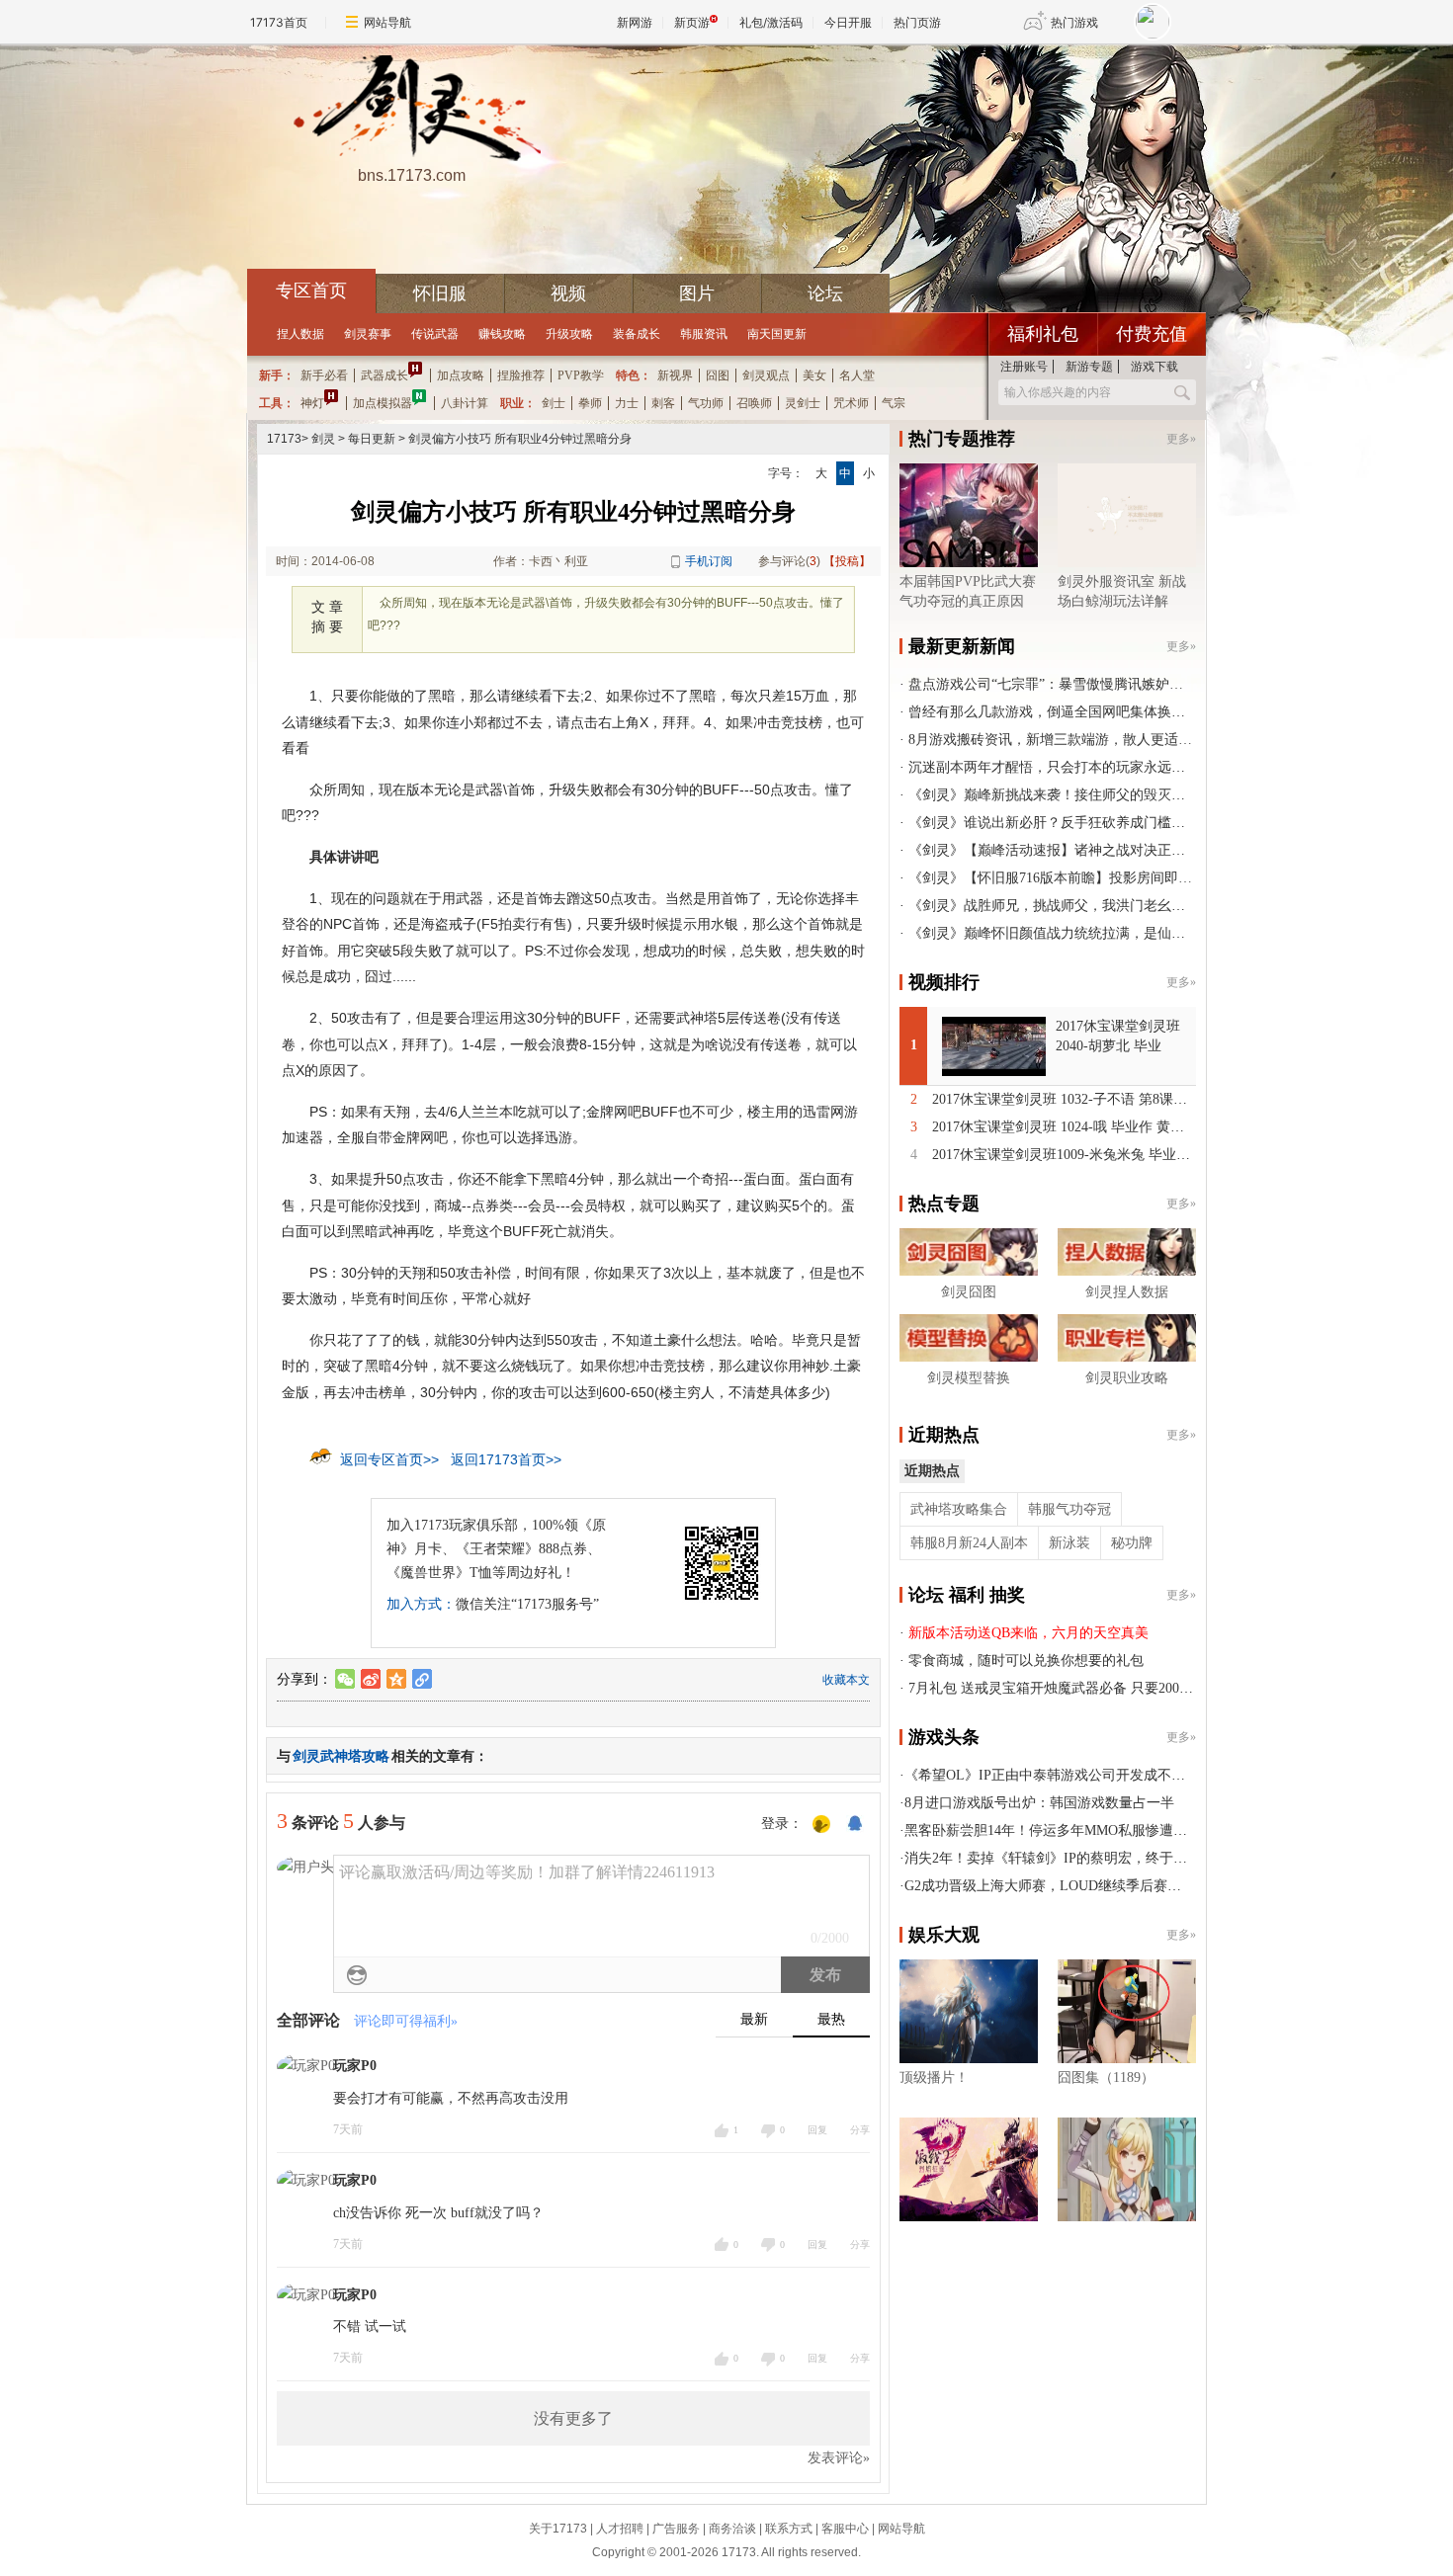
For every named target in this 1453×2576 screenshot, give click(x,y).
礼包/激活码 (771, 22)
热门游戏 (1074, 22)
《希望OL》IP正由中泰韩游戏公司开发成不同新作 (1059, 1775)
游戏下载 (1154, 367)
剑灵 (323, 439)
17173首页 (279, 22)
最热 (831, 2019)
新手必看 (324, 375)
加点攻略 (461, 375)
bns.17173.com (412, 175)
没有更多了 (573, 2418)
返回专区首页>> (389, 1459)
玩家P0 (355, 2066)
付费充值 (1152, 334)
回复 (817, 2130)
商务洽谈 (732, 2529)
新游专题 (1089, 367)
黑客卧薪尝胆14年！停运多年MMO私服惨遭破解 (1053, 1830)
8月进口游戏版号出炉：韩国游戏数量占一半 (1039, 1803)
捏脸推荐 (521, 375)
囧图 (718, 375)
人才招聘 (620, 2529)
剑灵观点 (766, 375)
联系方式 (789, 2529)
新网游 (635, 22)
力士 (627, 403)
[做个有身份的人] (821, 1825)
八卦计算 (465, 403)
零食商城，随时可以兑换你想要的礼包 (1026, 1661)
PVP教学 (581, 375)
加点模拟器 (383, 403)
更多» (1181, 439)
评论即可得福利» (406, 2021)
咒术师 (851, 403)
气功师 (706, 403)
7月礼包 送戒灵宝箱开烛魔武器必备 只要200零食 (1058, 1688)
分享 (860, 2130)
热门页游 (917, 22)
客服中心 (845, 2529)
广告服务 (676, 2529)
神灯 (312, 403)
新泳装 (1069, 1543)
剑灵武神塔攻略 (341, 1756)
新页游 (692, 22)
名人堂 (857, 375)
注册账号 (1024, 367)
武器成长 (385, 375)
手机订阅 (709, 561)
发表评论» (839, 2458)
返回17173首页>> (506, 1459)
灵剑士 (803, 403)
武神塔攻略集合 (959, 1509)
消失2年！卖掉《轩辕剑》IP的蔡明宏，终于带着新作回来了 (1087, 1858)
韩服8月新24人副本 (969, 1543)
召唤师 (754, 403)
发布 (825, 1975)
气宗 (894, 403)
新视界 (675, 375)
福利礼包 (1043, 334)
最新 (754, 2019)
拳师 (590, 403)
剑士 (554, 403)
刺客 (663, 403)
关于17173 (558, 2529)
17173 (284, 439)
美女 (814, 375)
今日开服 (848, 22)
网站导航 (387, 22)
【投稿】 (847, 561)
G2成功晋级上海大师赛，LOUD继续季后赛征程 (1050, 1886)
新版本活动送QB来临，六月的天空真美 (1028, 1633)
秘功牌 (1132, 1543)
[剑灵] (411, 110)
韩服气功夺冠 (1069, 1509)
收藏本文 (846, 1680)
